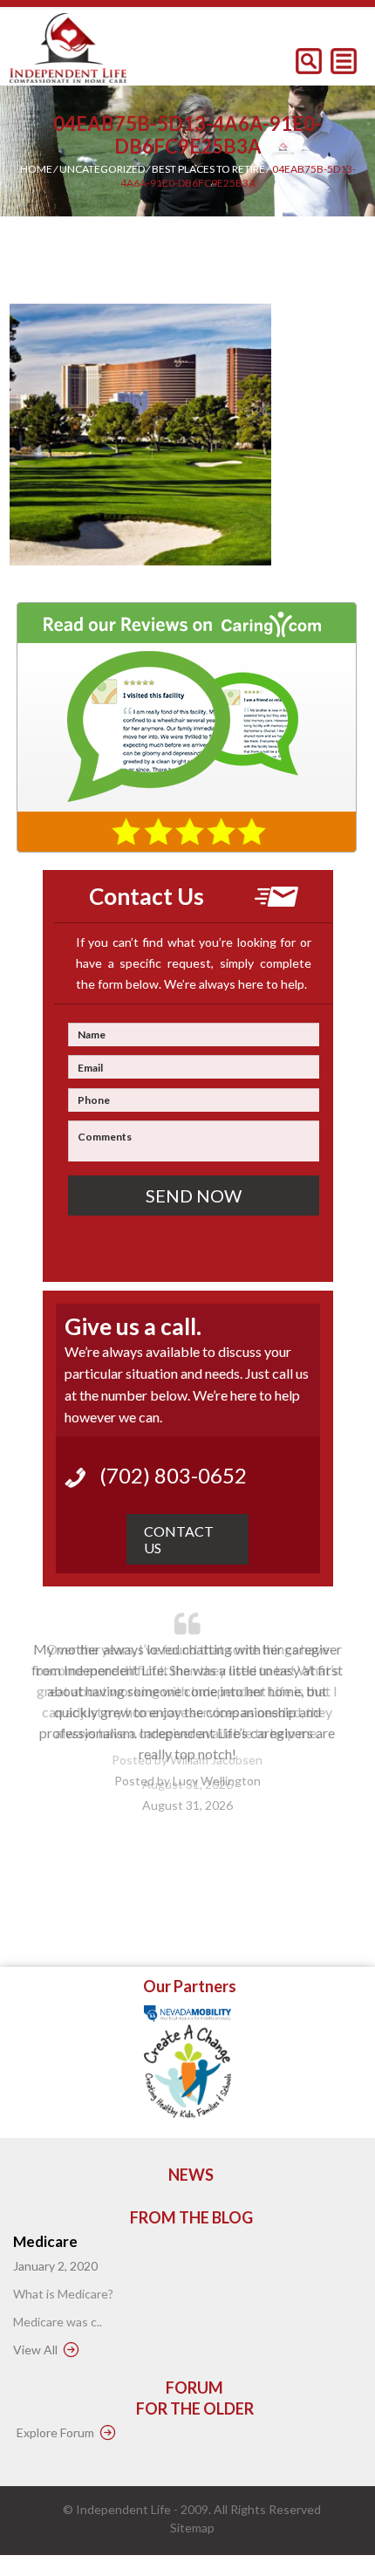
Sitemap (192, 2528)
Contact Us (179, 1539)
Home (36, 169)
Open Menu (344, 61)
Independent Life (123, 2509)
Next (339, 1774)
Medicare (45, 2241)
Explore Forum (55, 2432)
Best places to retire (208, 169)
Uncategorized (102, 169)
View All (35, 2350)
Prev (36, 1774)
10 (262, 1942)
